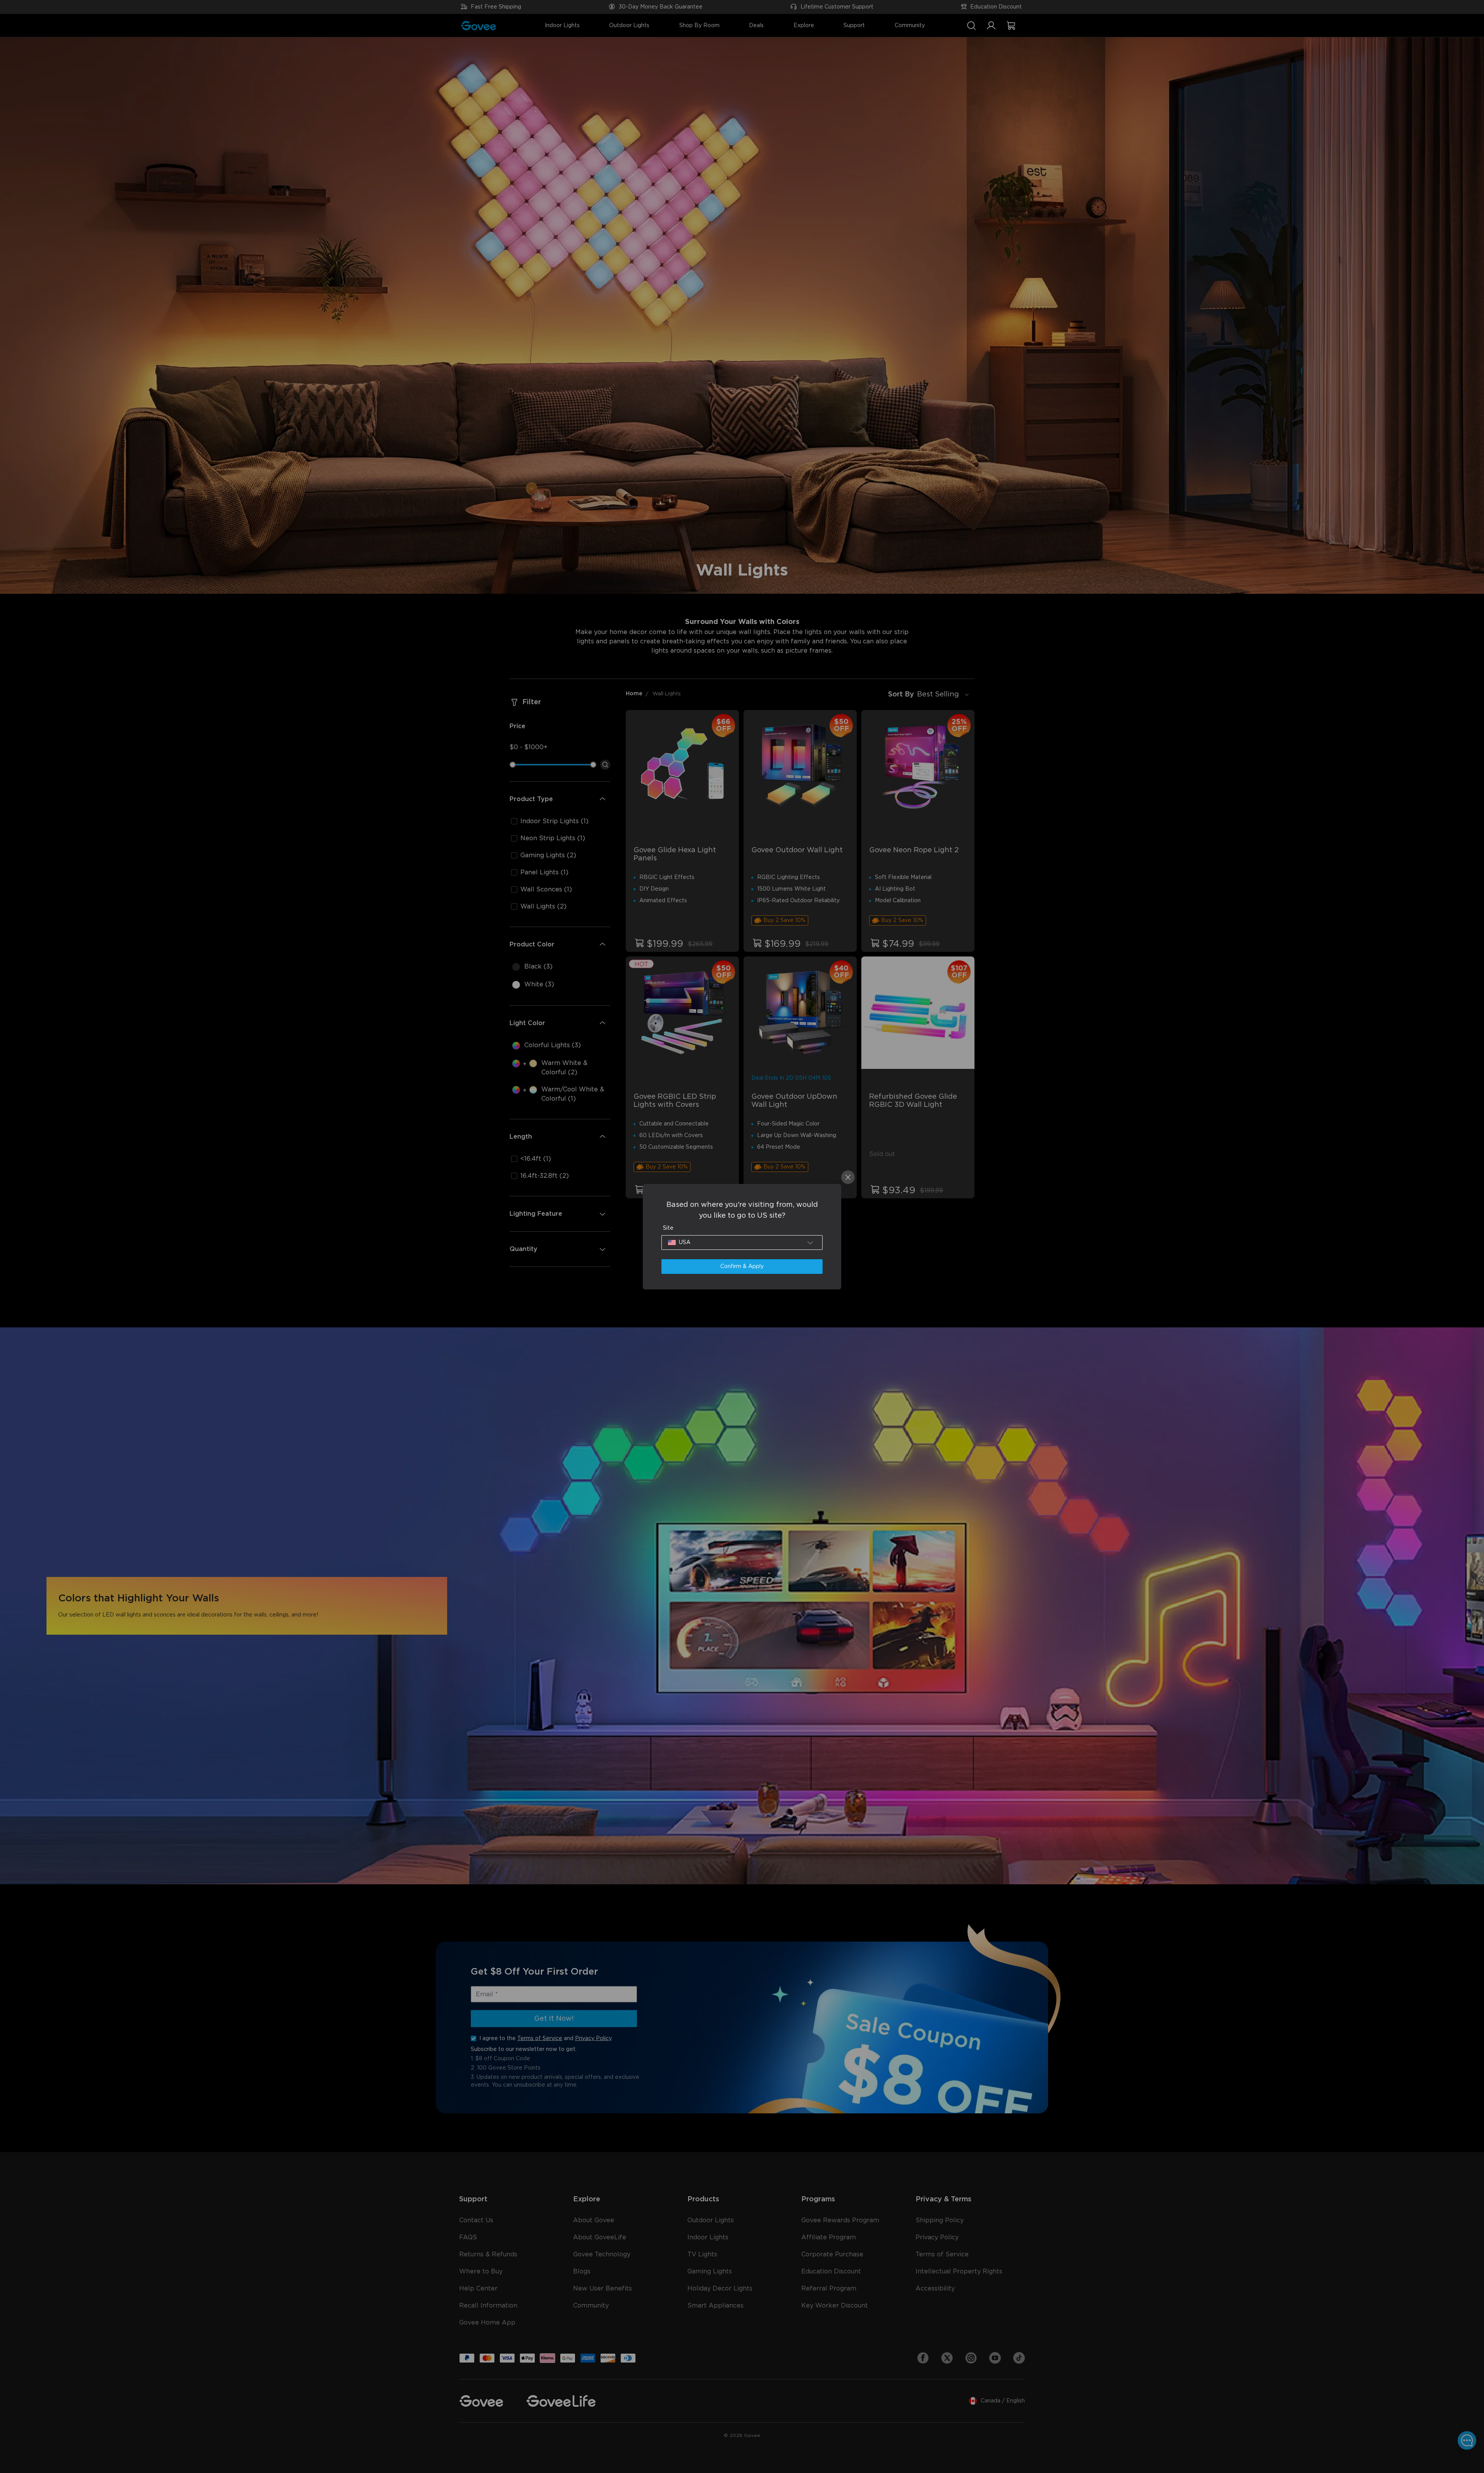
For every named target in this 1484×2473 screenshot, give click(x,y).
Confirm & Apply (742, 1267)
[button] (742, 1243)
